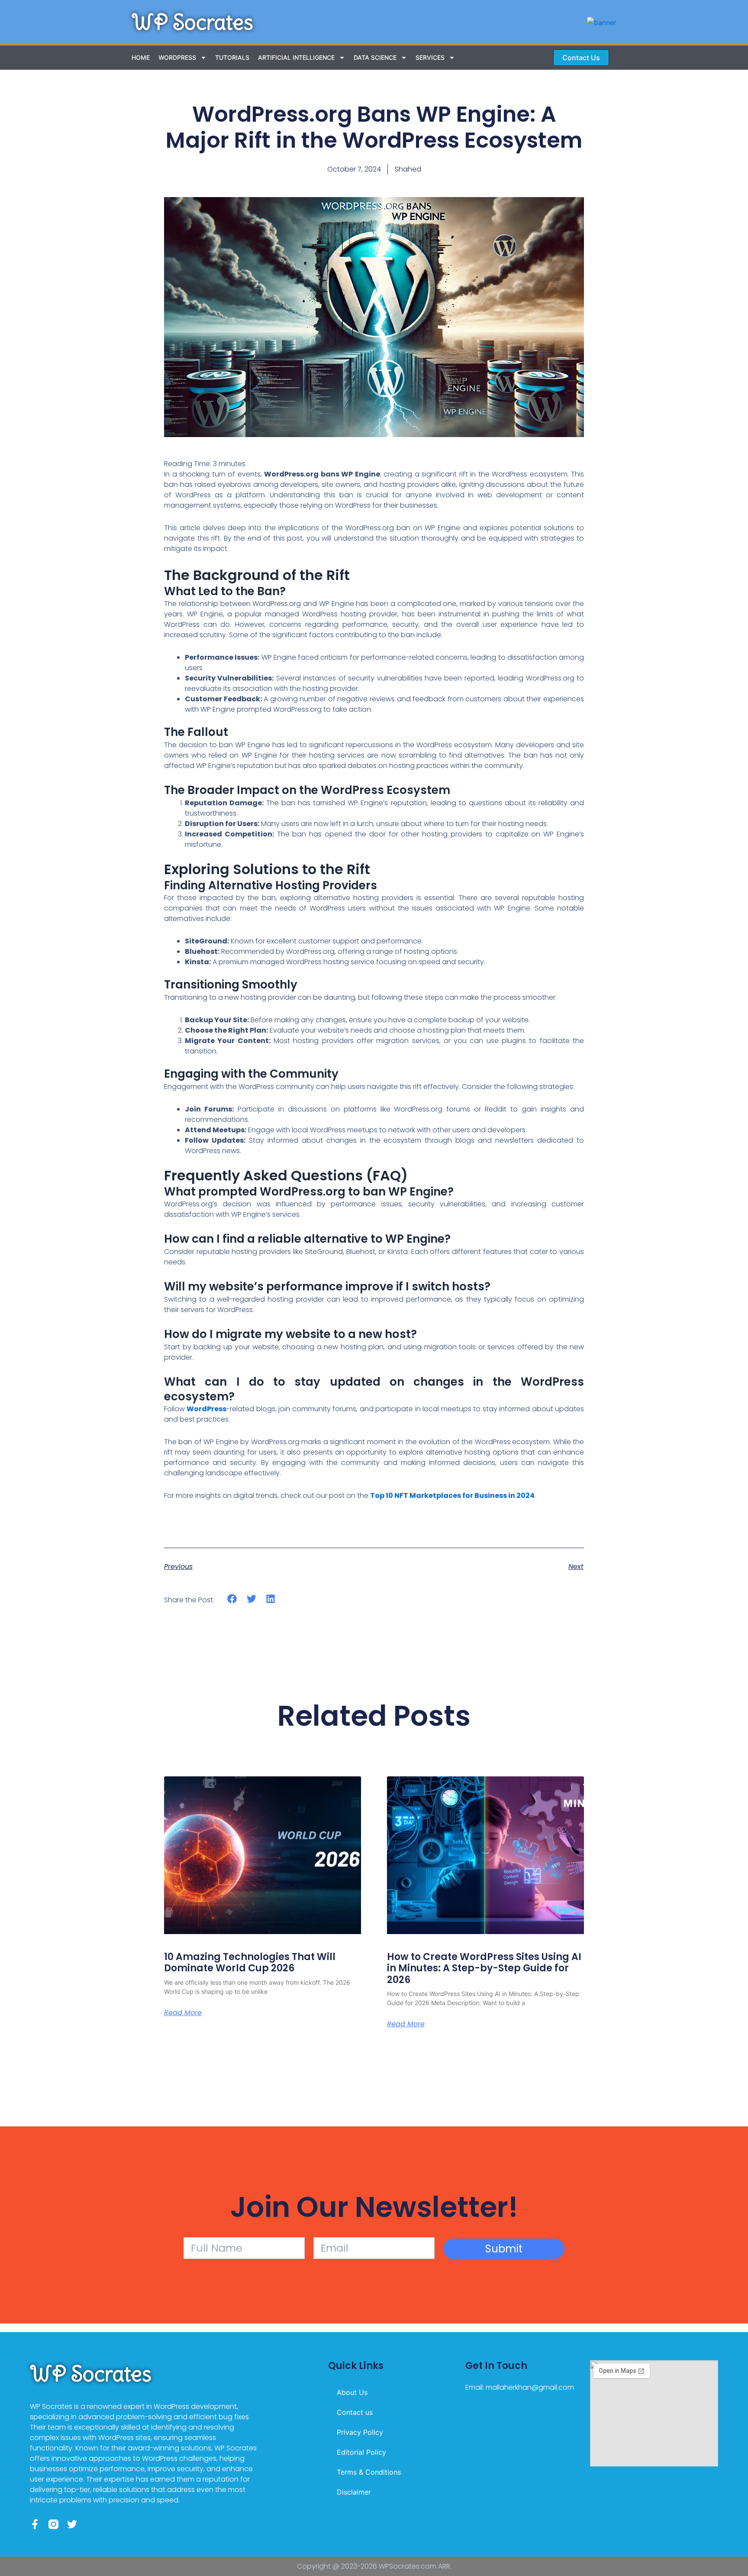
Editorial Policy (361, 2452)
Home (141, 57)
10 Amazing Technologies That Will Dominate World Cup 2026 (250, 1962)
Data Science (375, 57)
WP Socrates (192, 22)
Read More (183, 2013)
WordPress (177, 57)
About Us (352, 2392)
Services (430, 57)
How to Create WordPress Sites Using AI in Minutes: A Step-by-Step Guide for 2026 (484, 1968)
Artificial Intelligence (296, 57)
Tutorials (232, 57)
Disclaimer (354, 2492)
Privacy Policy (360, 2432)
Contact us (355, 2412)
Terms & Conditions (369, 2472)
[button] (232, 1599)
